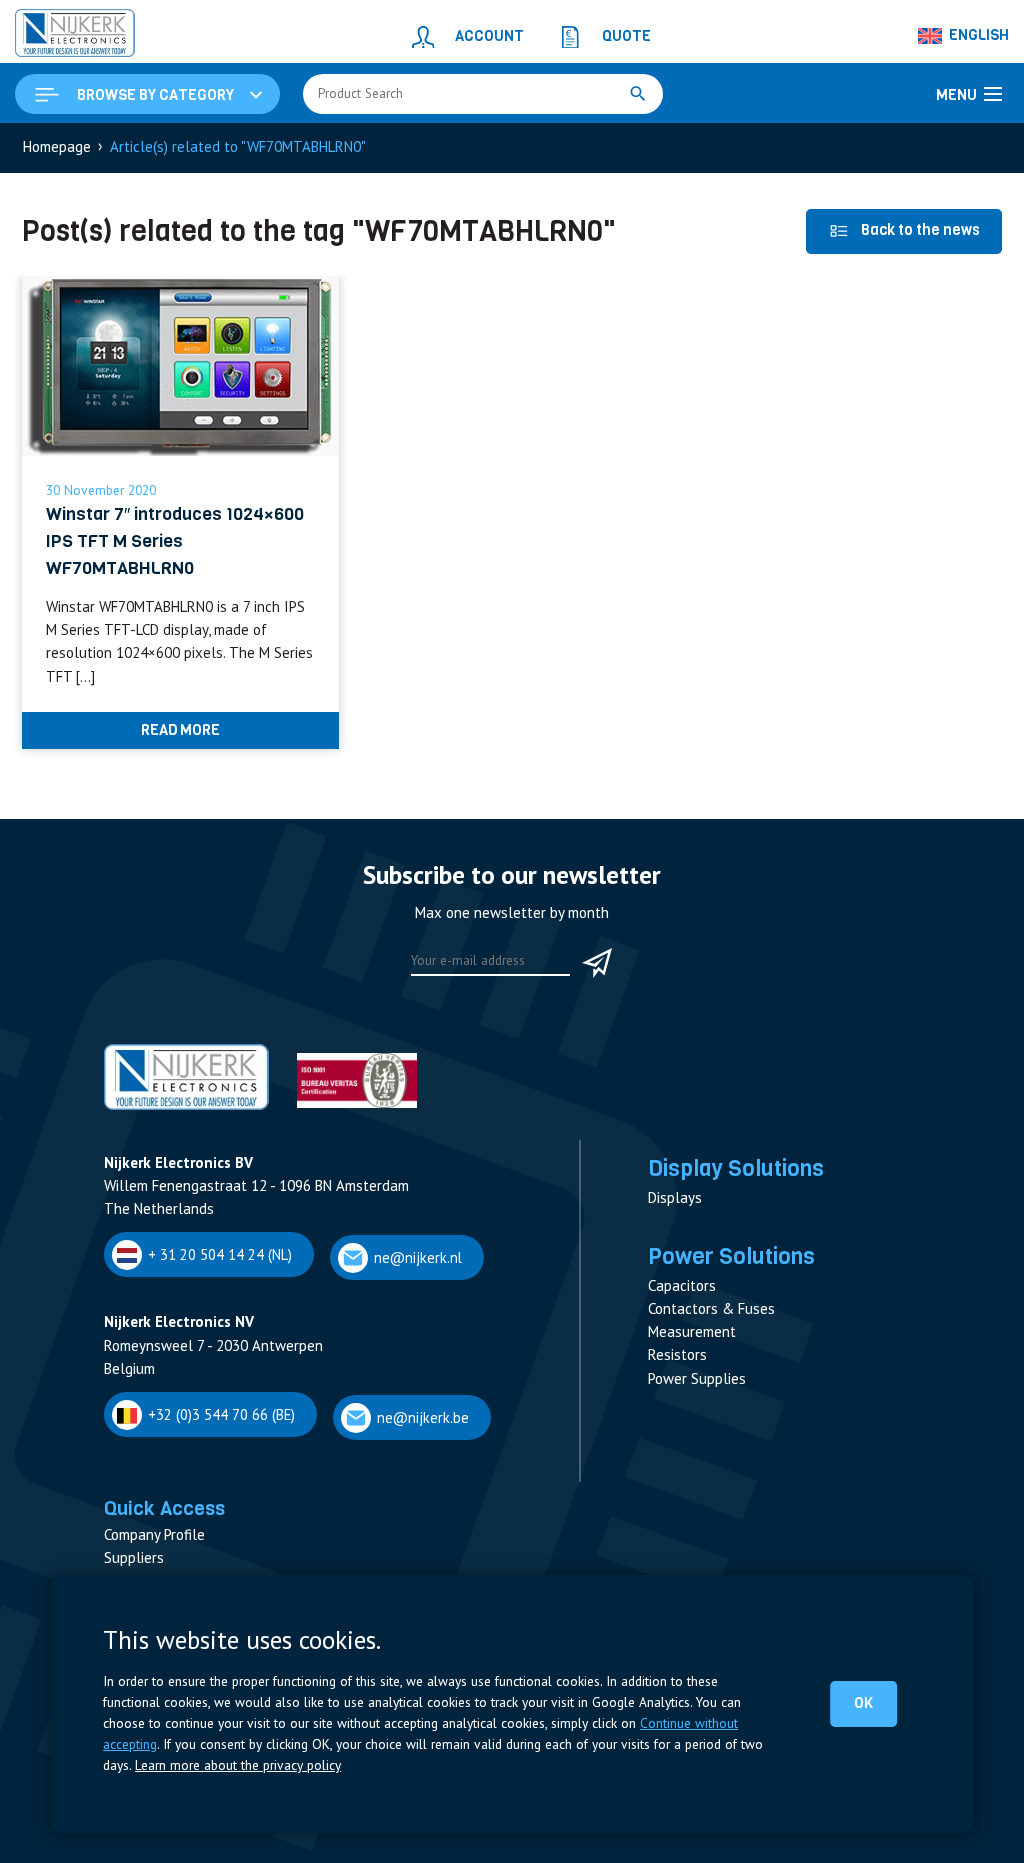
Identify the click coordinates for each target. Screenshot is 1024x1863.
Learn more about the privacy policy (238, 1765)
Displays (675, 1197)
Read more (180, 730)
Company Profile (154, 1534)
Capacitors (682, 1285)
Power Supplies (697, 1378)
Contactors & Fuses (711, 1308)
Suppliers (134, 1557)
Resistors (677, 1354)
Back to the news (920, 230)
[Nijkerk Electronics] (75, 36)
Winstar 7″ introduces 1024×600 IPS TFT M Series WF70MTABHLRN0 (175, 541)
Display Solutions (736, 1168)
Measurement (692, 1331)
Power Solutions (731, 1256)
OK (863, 1703)
